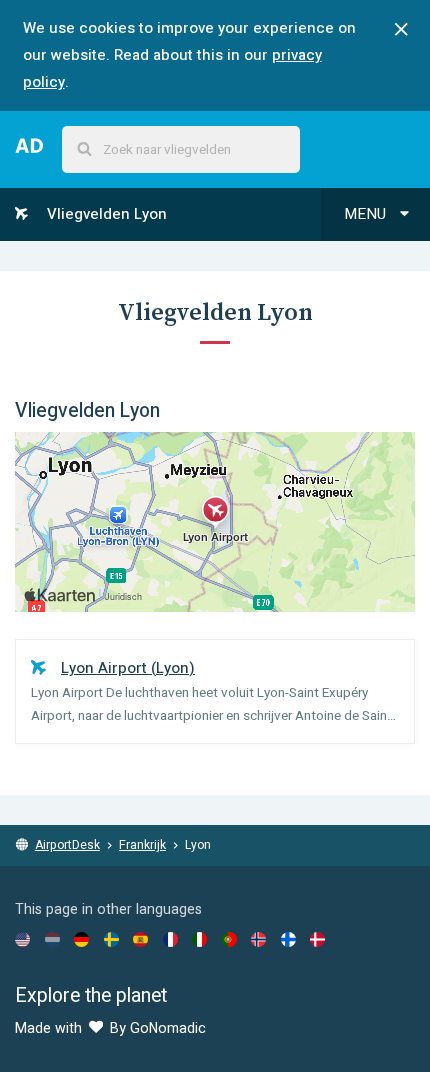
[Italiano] (199, 939)
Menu (367, 214)
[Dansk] (317, 939)
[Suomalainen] (288, 939)
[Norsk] (258, 939)
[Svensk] (111, 939)
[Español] (140, 939)
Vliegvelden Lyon (105, 214)
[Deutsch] (81, 939)
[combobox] (181, 149)
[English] (22, 939)
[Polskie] (229, 939)
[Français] (170, 939)
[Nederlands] (52, 939)
